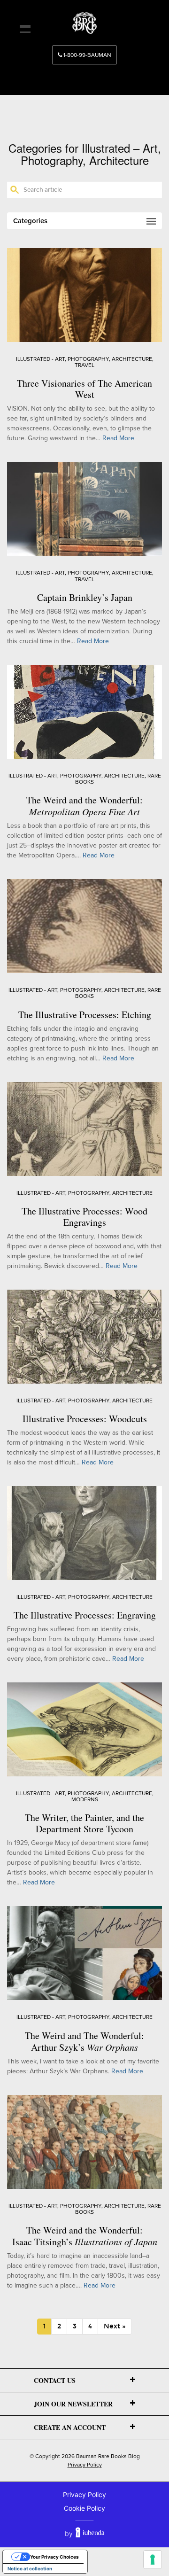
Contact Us (55, 2380)
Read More (118, 438)
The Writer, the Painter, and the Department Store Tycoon (84, 1823)
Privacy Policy (85, 2465)
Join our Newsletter (73, 2404)
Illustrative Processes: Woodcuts (85, 1419)
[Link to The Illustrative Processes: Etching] (84, 926)
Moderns (85, 1799)
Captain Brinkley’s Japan (85, 597)
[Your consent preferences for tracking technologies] (153, 2560)
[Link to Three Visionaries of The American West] (84, 294)
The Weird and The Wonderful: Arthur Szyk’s (84, 2041)
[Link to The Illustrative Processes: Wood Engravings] (84, 1128)
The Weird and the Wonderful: (84, 805)
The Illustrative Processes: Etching (85, 1015)
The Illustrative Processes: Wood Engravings (84, 1217)
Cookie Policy (84, 2508)
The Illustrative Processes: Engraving (85, 1615)
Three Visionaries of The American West (84, 389)
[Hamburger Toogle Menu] (25, 29)
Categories (30, 221)
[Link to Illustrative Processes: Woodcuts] (84, 1336)
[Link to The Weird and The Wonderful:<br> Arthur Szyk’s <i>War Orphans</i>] (84, 1953)
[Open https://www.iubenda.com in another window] (90, 2533)
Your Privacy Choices (54, 2557)
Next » (115, 2326)
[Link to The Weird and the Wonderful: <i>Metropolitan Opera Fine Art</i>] (84, 711)
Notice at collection (30, 2568)
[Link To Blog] (84, 20)
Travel (84, 365)
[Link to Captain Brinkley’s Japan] (84, 509)
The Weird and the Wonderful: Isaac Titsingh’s (85, 2236)
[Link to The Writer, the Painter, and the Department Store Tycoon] (84, 1729)
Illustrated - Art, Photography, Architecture (84, 359)
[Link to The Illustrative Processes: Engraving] (84, 1532)
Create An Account (70, 2427)
